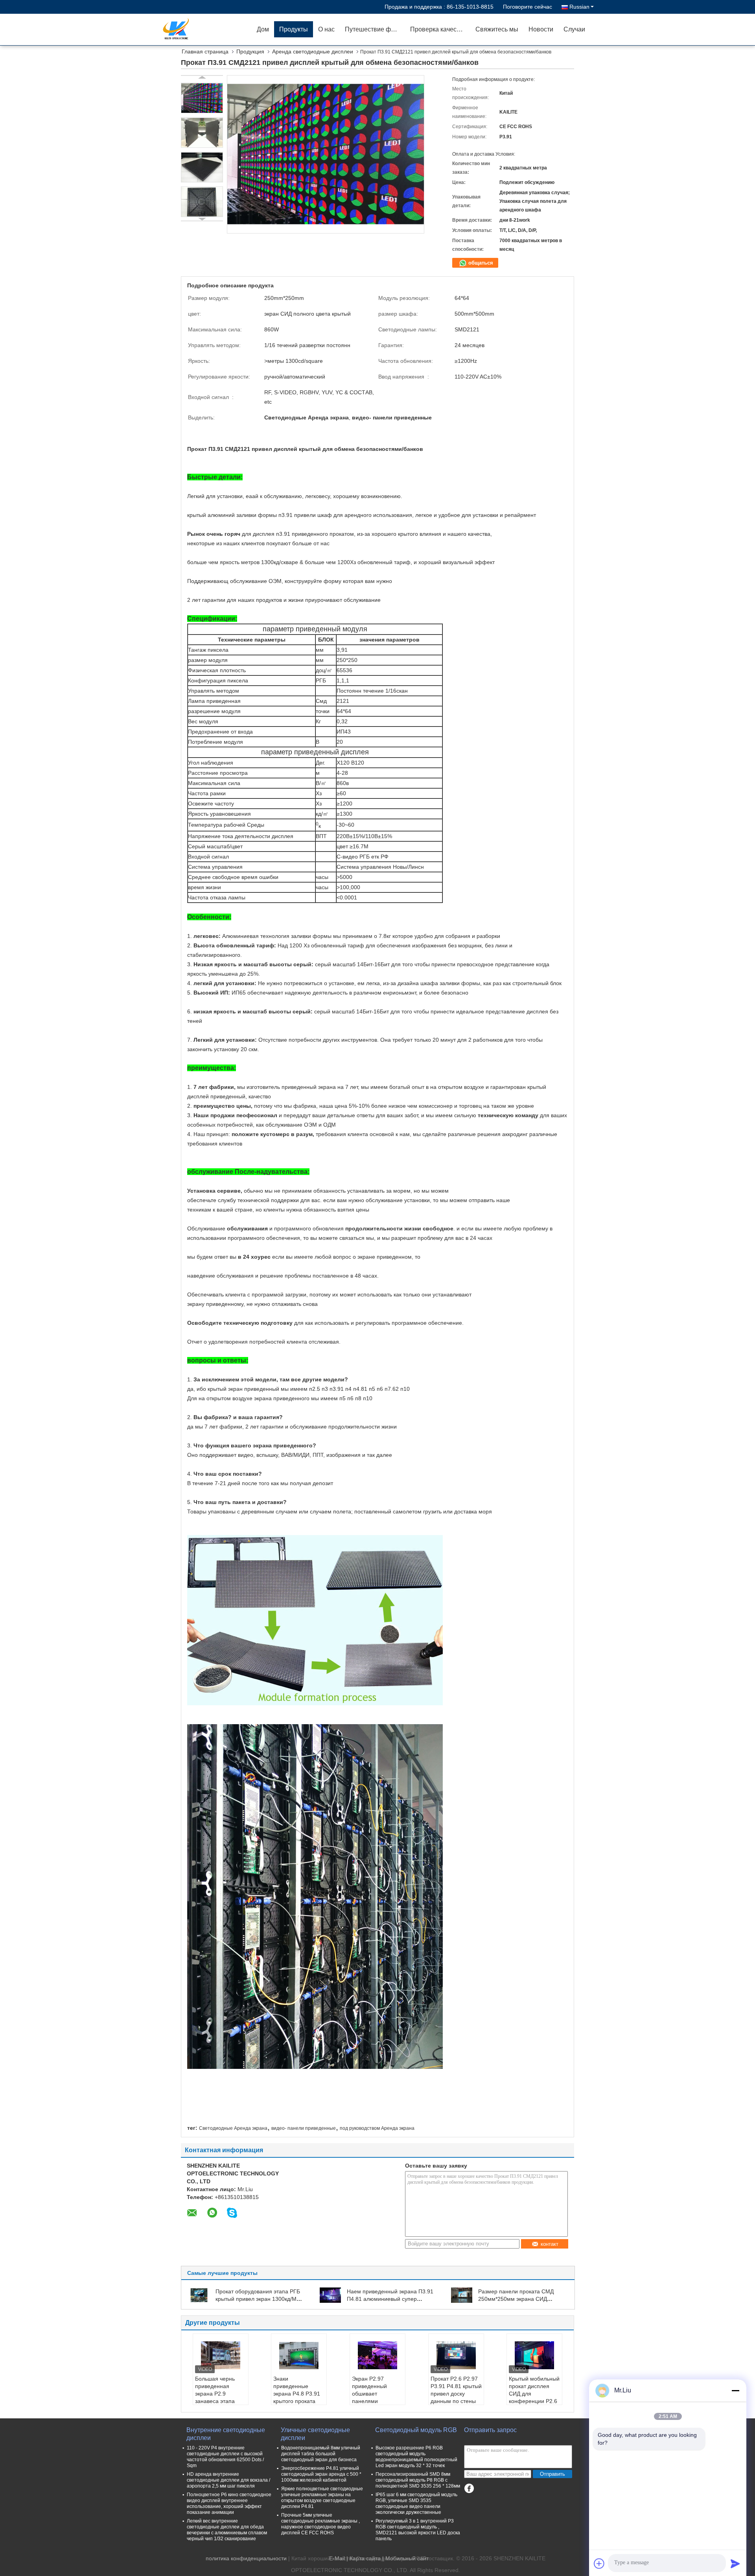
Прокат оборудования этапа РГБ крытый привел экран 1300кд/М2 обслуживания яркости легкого (258, 2299)
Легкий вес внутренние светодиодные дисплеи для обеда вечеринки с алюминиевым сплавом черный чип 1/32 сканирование (227, 2530)
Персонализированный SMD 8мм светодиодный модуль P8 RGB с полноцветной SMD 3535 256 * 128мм (418, 2480)
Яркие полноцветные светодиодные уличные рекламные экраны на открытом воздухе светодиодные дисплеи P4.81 (322, 2498)
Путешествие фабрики (375, 29)
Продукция (250, 51)
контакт (550, 2244)
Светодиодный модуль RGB (416, 2430)
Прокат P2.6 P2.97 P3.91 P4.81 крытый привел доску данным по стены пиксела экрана (456, 2394)
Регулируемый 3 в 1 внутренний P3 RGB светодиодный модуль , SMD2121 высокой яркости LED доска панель (418, 2530)
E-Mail (337, 2558)
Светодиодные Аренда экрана (233, 2128)
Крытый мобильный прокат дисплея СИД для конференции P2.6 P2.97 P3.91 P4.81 (534, 2394)
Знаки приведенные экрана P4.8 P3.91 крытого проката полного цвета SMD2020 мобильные (297, 2401)
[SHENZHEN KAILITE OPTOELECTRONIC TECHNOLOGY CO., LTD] (206, 29)
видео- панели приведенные (304, 2128)
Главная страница (205, 51)
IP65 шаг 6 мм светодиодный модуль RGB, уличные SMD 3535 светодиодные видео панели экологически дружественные (416, 2503)
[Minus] (735, 2390)
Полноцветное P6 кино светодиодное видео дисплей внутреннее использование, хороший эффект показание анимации (229, 2503)
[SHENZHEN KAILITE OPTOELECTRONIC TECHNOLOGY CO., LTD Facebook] (469, 2489)
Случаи (574, 29)
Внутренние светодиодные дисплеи (226, 2434)
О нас (326, 29)
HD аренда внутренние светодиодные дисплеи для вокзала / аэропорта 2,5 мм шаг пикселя (228, 2480)
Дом (263, 29)
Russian (579, 7)
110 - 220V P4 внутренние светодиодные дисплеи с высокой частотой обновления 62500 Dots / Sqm (225, 2457)
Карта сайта (365, 2558)
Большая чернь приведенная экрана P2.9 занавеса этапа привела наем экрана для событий (215, 2401)
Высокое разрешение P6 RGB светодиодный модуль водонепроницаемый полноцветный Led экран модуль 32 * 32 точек (416, 2457)
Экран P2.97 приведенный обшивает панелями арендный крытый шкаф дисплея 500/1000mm (375, 2401)
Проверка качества (438, 29)
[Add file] (599, 2563)
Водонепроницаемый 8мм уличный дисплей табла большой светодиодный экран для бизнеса (321, 2454)
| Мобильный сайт (405, 2558)
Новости (541, 29)
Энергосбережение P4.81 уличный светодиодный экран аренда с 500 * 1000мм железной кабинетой (321, 2474)
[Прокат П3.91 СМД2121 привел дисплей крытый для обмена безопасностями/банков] (202, 98)
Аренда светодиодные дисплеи (313, 51)
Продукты (294, 29)
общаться (480, 263)
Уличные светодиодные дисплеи (315, 2434)
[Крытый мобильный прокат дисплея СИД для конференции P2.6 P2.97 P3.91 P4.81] (534, 2355)
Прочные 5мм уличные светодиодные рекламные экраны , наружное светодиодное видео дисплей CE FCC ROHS (320, 2524)
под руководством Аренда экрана (377, 2128)
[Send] (735, 2563)
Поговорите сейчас (528, 7)
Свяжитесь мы (497, 29)
